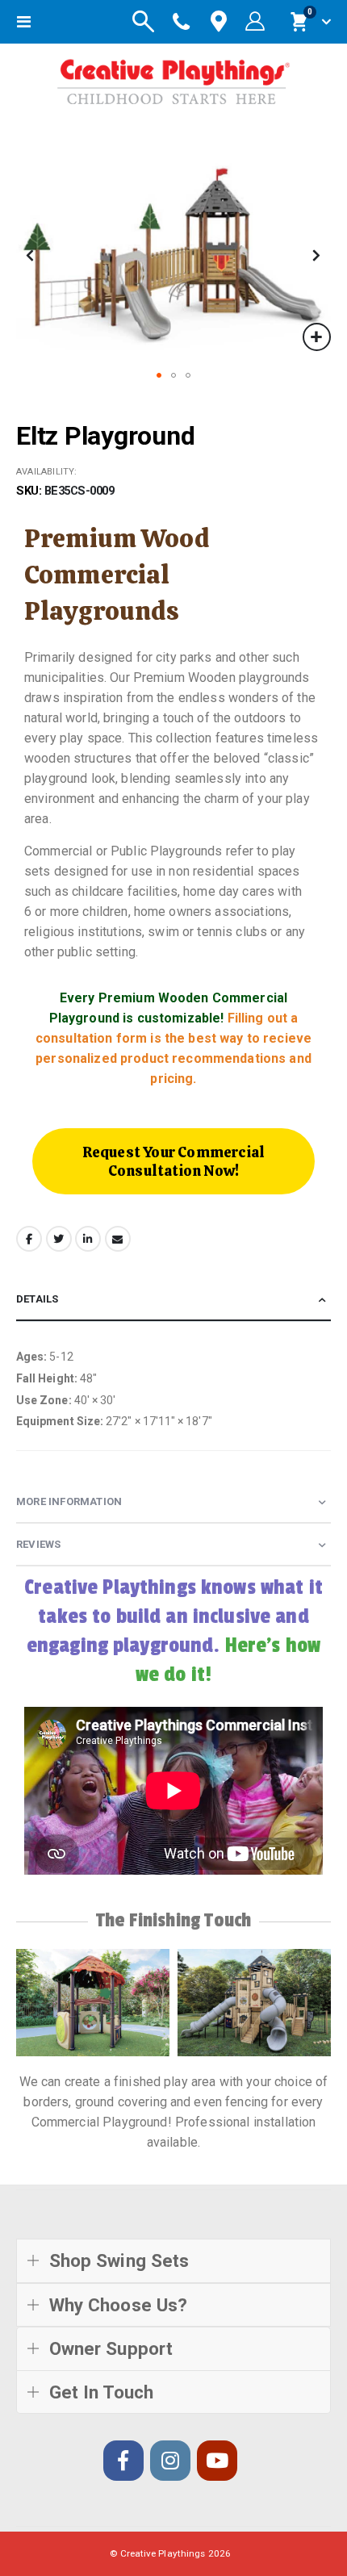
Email (118, 1239)
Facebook (29, 1239)
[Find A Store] (219, 22)
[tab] (173, 1300)
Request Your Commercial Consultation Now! (174, 1161)
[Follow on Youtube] (217, 2461)
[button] (317, 337)
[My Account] (255, 22)
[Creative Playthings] (173, 78)
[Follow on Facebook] (123, 2461)
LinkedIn (88, 1239)
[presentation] (28, 2002)
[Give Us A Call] (182, 22)
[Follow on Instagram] (170, 2461)
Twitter (59, 1239)
